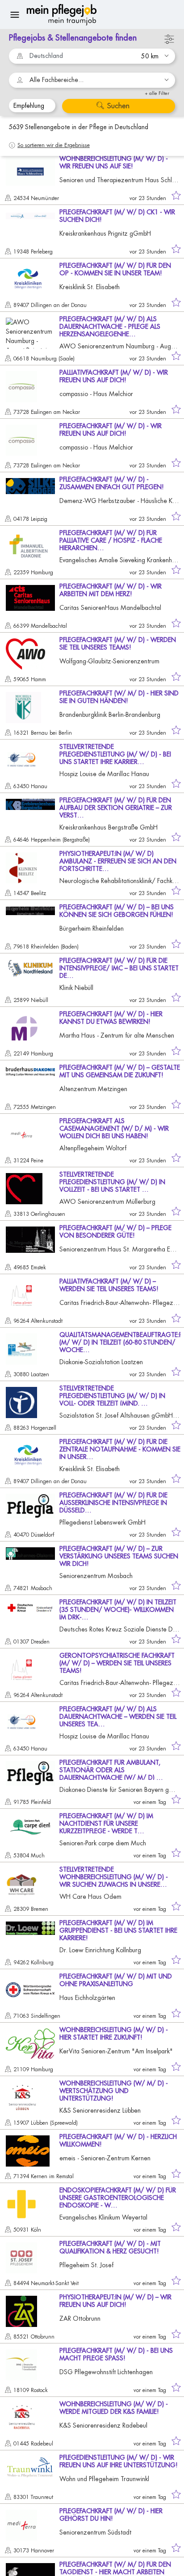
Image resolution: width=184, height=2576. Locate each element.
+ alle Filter (157, 93)
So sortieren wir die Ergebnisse (54, 145)
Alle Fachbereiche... (56, 80)
